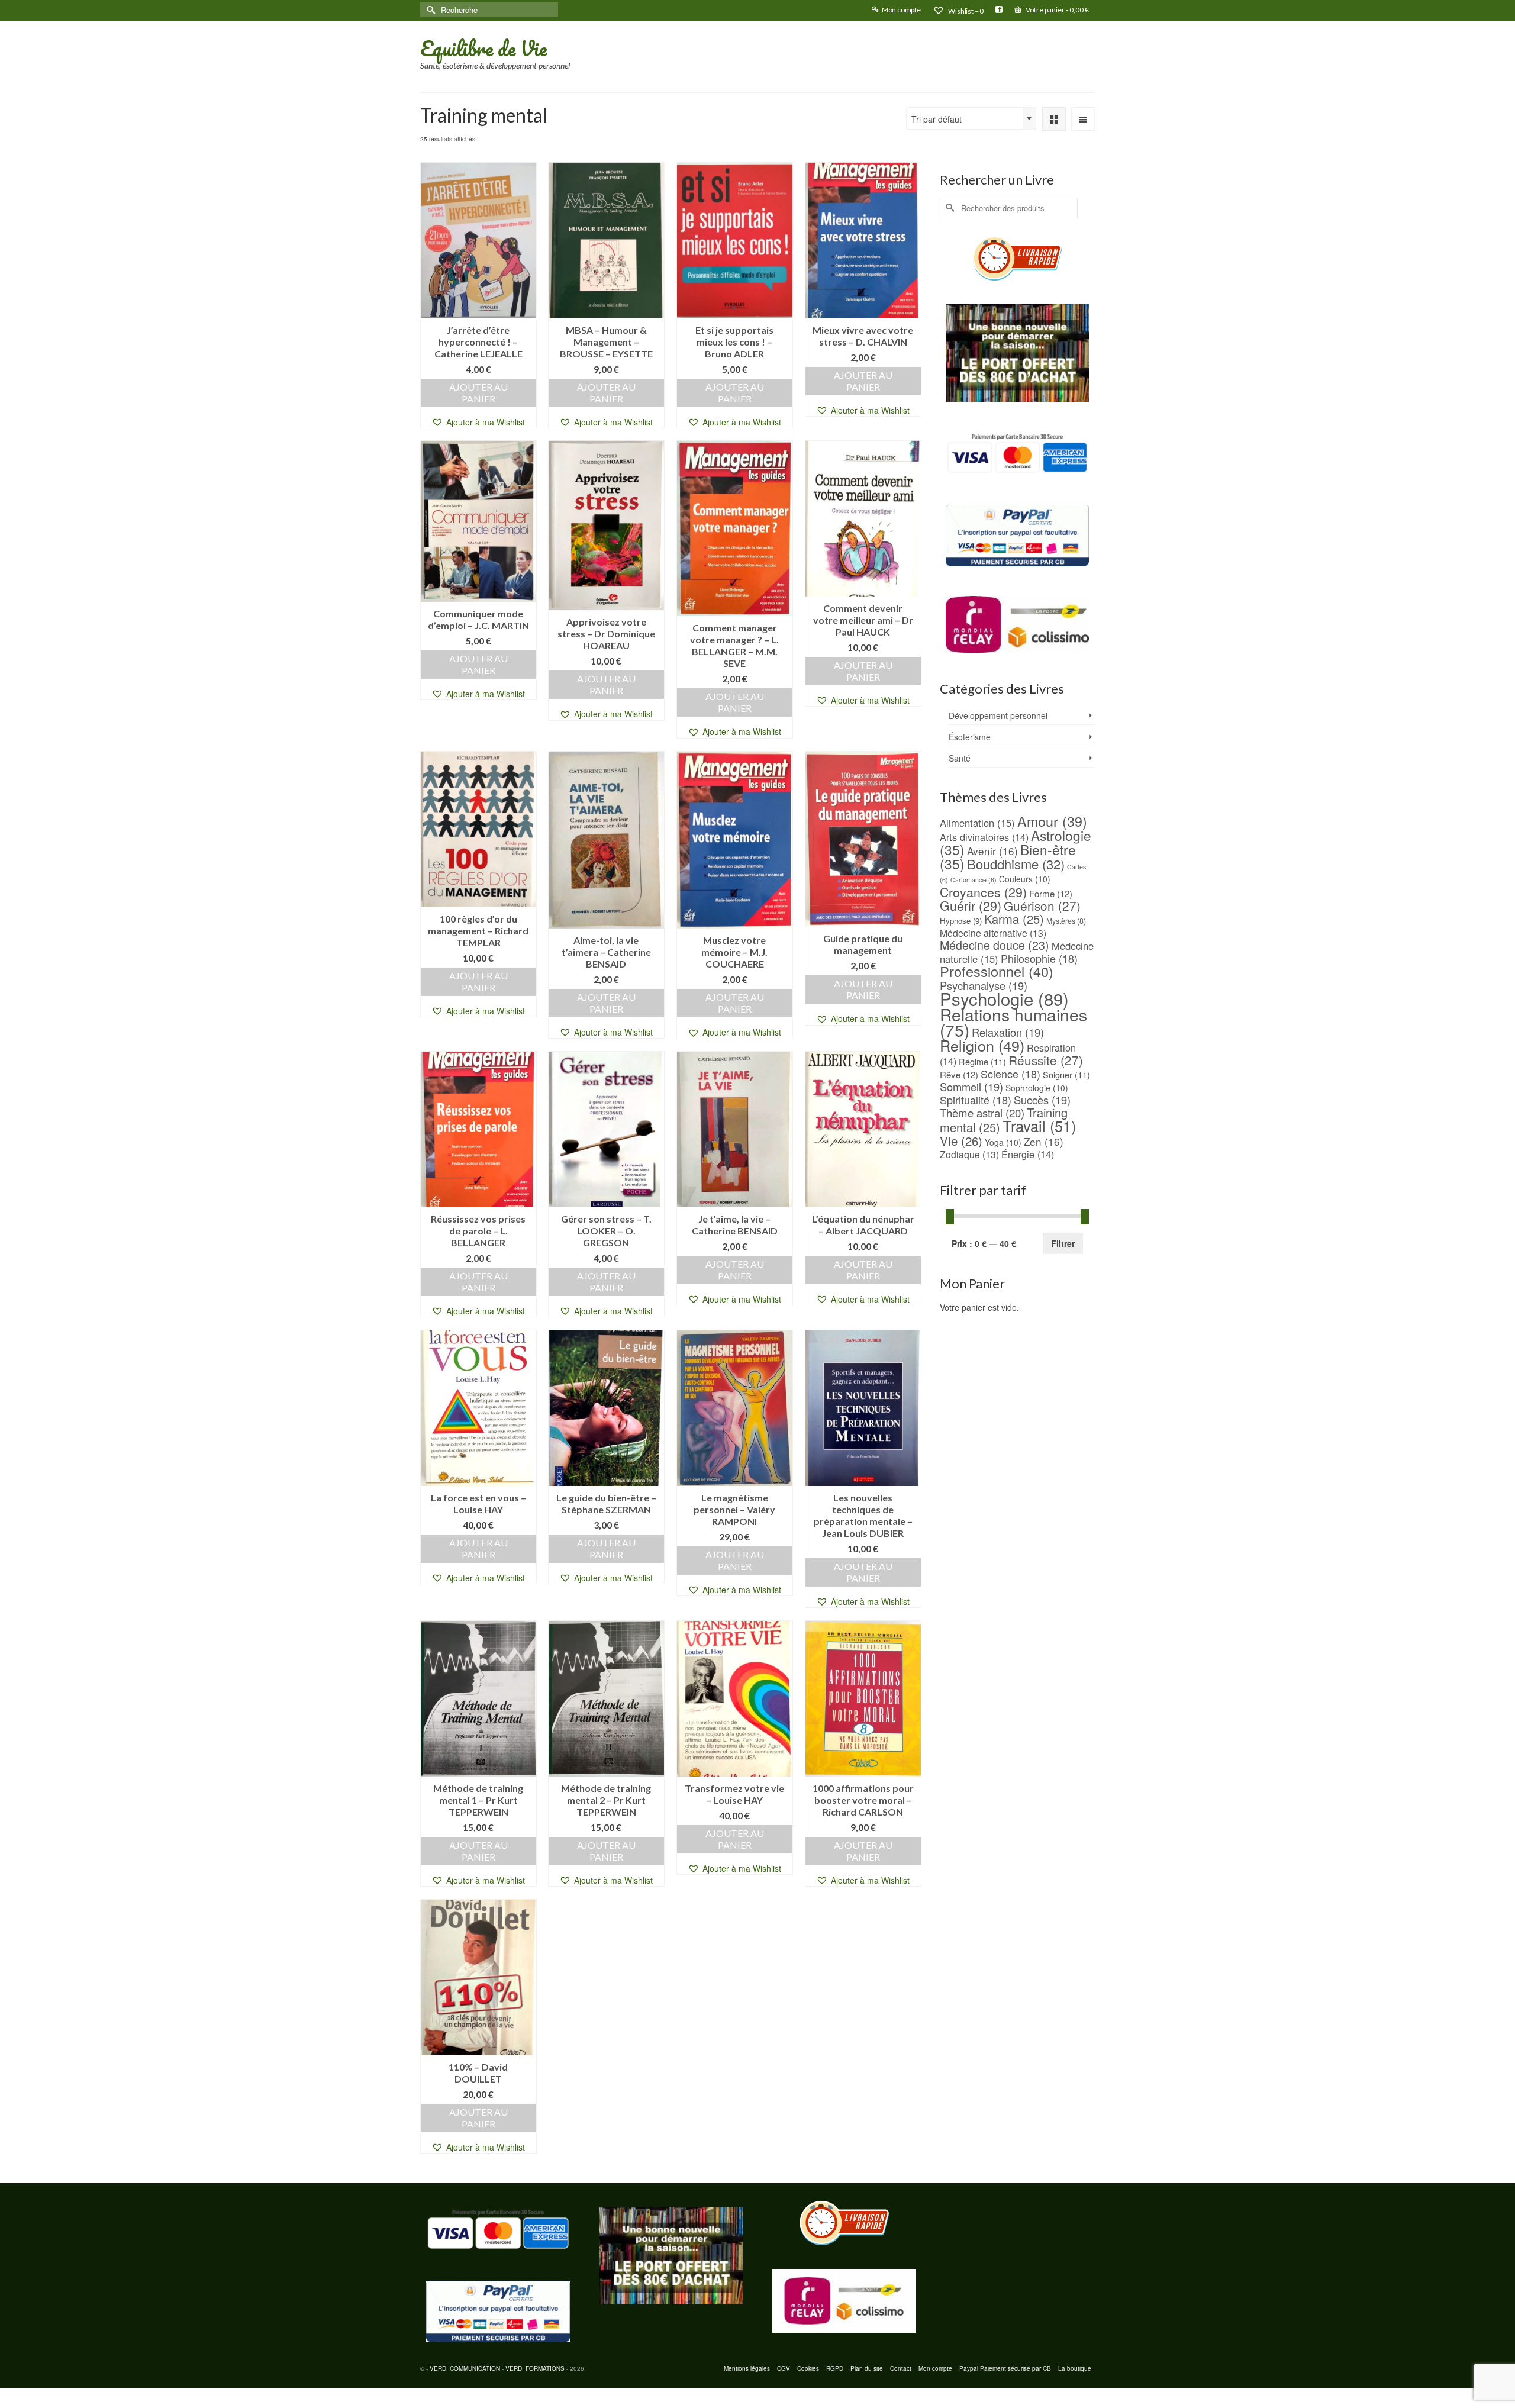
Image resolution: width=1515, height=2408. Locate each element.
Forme (1051, 893)
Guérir (971, 905)
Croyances (983, 892)
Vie (961, 1140)
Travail (1039, 1126)
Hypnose (961, 921)
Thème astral (982, 1113)
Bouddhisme (1016, 864)
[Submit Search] (429, 10)
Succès (1042, 1100)
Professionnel (997, 971)
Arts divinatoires (984, 837)
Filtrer (1063, 1243)
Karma (1014, 919)
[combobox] (971, 118)
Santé (960, 758)
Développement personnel (998, 715)
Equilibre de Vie (483, 48)
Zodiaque (969, 1154)
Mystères (1066, 921)
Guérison (1042, 905)
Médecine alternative (993, 933)
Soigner (1066, 1074)
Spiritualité (976, 1100)
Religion (982, 1045)
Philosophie (1039, 958)
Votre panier (1057, 10)
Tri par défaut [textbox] (937, 119)
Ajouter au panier (478, 393)
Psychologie (1004, 998)
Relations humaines (1013, 1022)
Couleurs (1025, 879)
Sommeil (971, 1087)
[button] (478, 422)
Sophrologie (1037, 1088)
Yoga (1003, 1142)
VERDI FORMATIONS (535, 2368)
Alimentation (977, 823)
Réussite (1046, 1060)
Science (1010, 1074)
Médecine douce (995, 945)
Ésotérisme (970, 737)
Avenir (992, 851)
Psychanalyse (984, 985)
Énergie (1028, 1154)
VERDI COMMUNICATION (465, 2368)
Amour (1052, 821)
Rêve (959, 1074)
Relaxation (1008, 1032)
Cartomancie (974, 880)
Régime (982, 1061)
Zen (1044, 1141)
